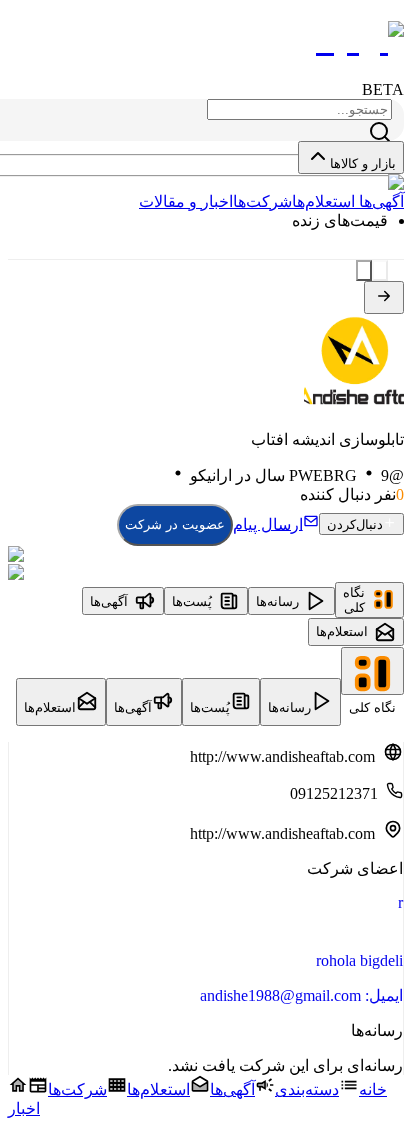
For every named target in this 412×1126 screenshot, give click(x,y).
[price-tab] (380, 270)
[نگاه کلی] (372, 671)
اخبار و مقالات (186, 201)
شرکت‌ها (262, 201)
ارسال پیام (268, 523)
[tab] (369, 600)
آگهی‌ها (379, 201)
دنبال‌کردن (355, 524)
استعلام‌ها (323, 201)
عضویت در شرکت (175, 524)
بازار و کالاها (363, 163)
